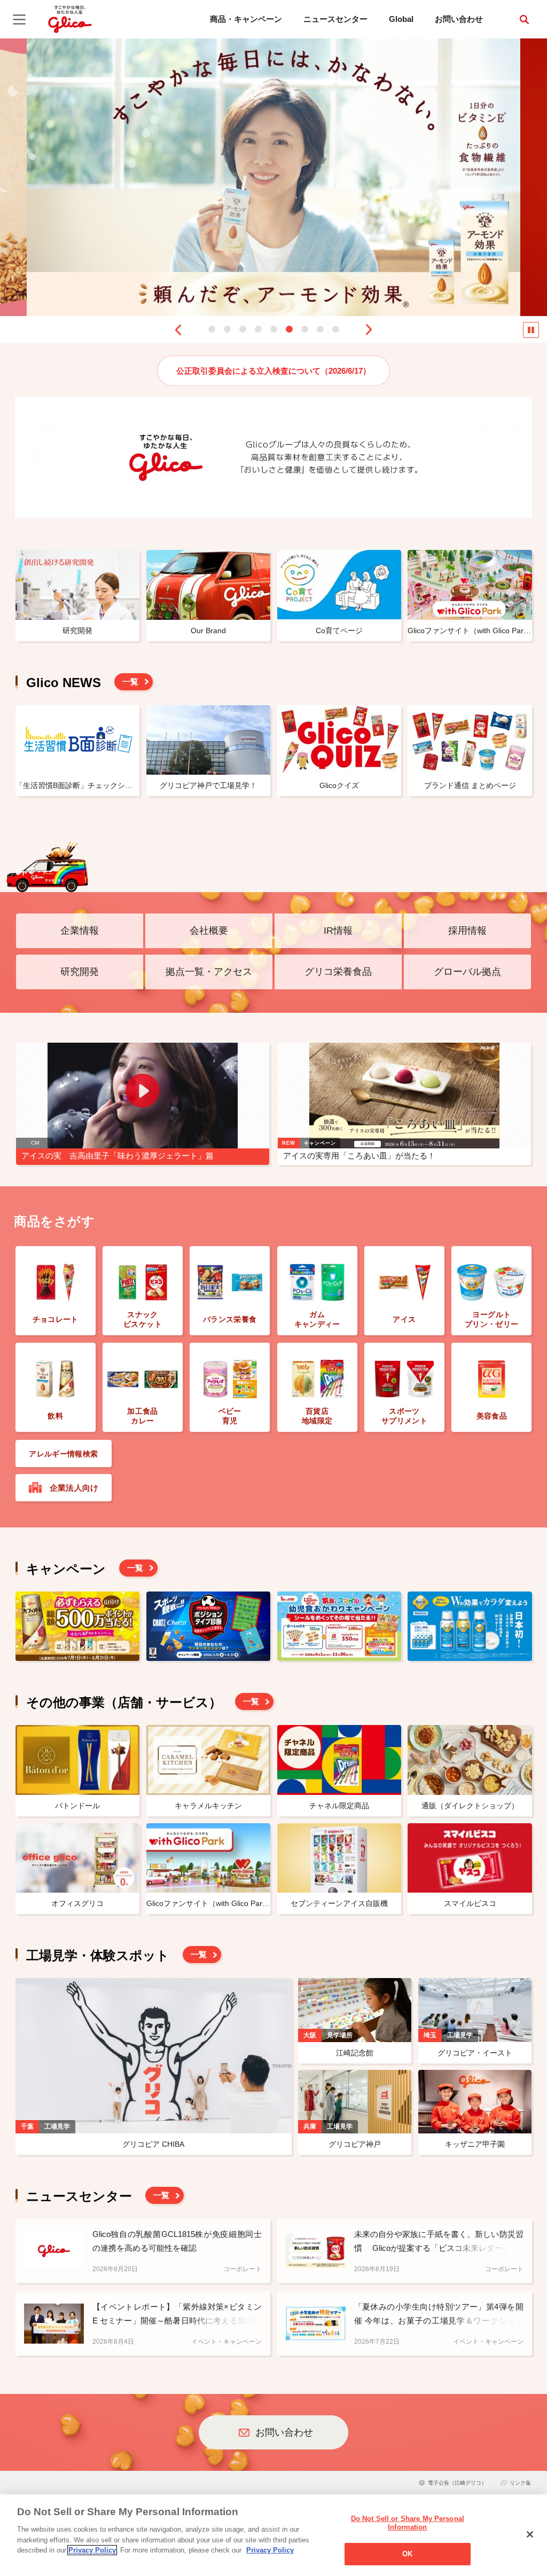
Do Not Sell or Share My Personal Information (408, 2523)
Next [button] (369, 330)
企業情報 (80, 931)
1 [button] (212, 329)
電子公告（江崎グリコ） (457, 2483)
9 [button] (336, 329)
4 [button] (258, 329)
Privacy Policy (92, 2550)
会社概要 (209, 931)
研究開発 (80, 972)
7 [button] (305, 329)
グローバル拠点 (467, 972)
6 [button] (289, 329)
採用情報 (467, 931)
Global (401, 19)
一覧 (130, 682)
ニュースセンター (335, 19)
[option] (273, 177)
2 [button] (227, 329)
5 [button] (274, 329)
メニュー (19, 19)
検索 (524, 19)
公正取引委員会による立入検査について (273, 371)
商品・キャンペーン (246, 19)
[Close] (530, 2534)
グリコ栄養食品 (338, 972)
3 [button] (243, 329)
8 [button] (320, 329)
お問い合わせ (459, 19)
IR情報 (338, 931)
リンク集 (520, 2483)
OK (407, 2554)
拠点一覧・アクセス (209, 972)
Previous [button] (178, 330)
